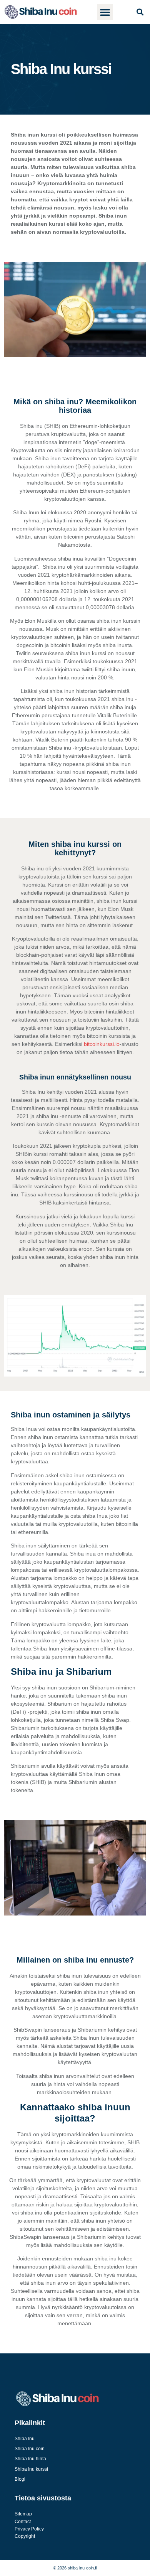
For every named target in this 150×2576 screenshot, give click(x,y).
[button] (105, 12)
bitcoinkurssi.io (102, 1044)
